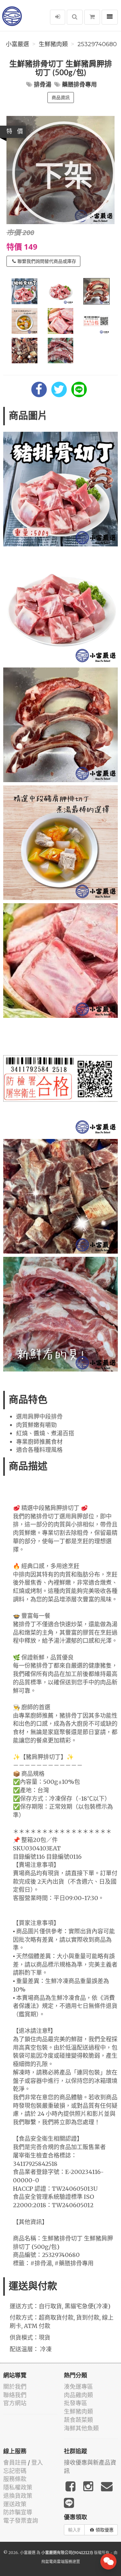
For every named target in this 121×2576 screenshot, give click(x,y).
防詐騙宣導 (18, 2512)
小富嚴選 (17, 44)
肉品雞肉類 (78, 2395)
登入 (37, 2462)
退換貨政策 (18, 2496)
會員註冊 (15, 2462)
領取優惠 (105, 2530)
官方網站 (15, 2403)
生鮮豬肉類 (53, 44)
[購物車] (92, 17)
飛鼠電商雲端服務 (57, 2562)
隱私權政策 (18, 2487)
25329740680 (97, 44)
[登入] (58, 17)
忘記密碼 (15, 2471)
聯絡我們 (15, 2395)
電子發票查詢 (21, 2521)
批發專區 (76, 2403)
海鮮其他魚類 (81, 2428)
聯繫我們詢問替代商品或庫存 (47, 261)
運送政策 (15, 2504)
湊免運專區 (78, 2387)
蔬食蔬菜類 (78, 2420)
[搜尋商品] (75, 17)
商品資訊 (61, 98)
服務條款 (15, 2479)
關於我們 (15, 2387)
